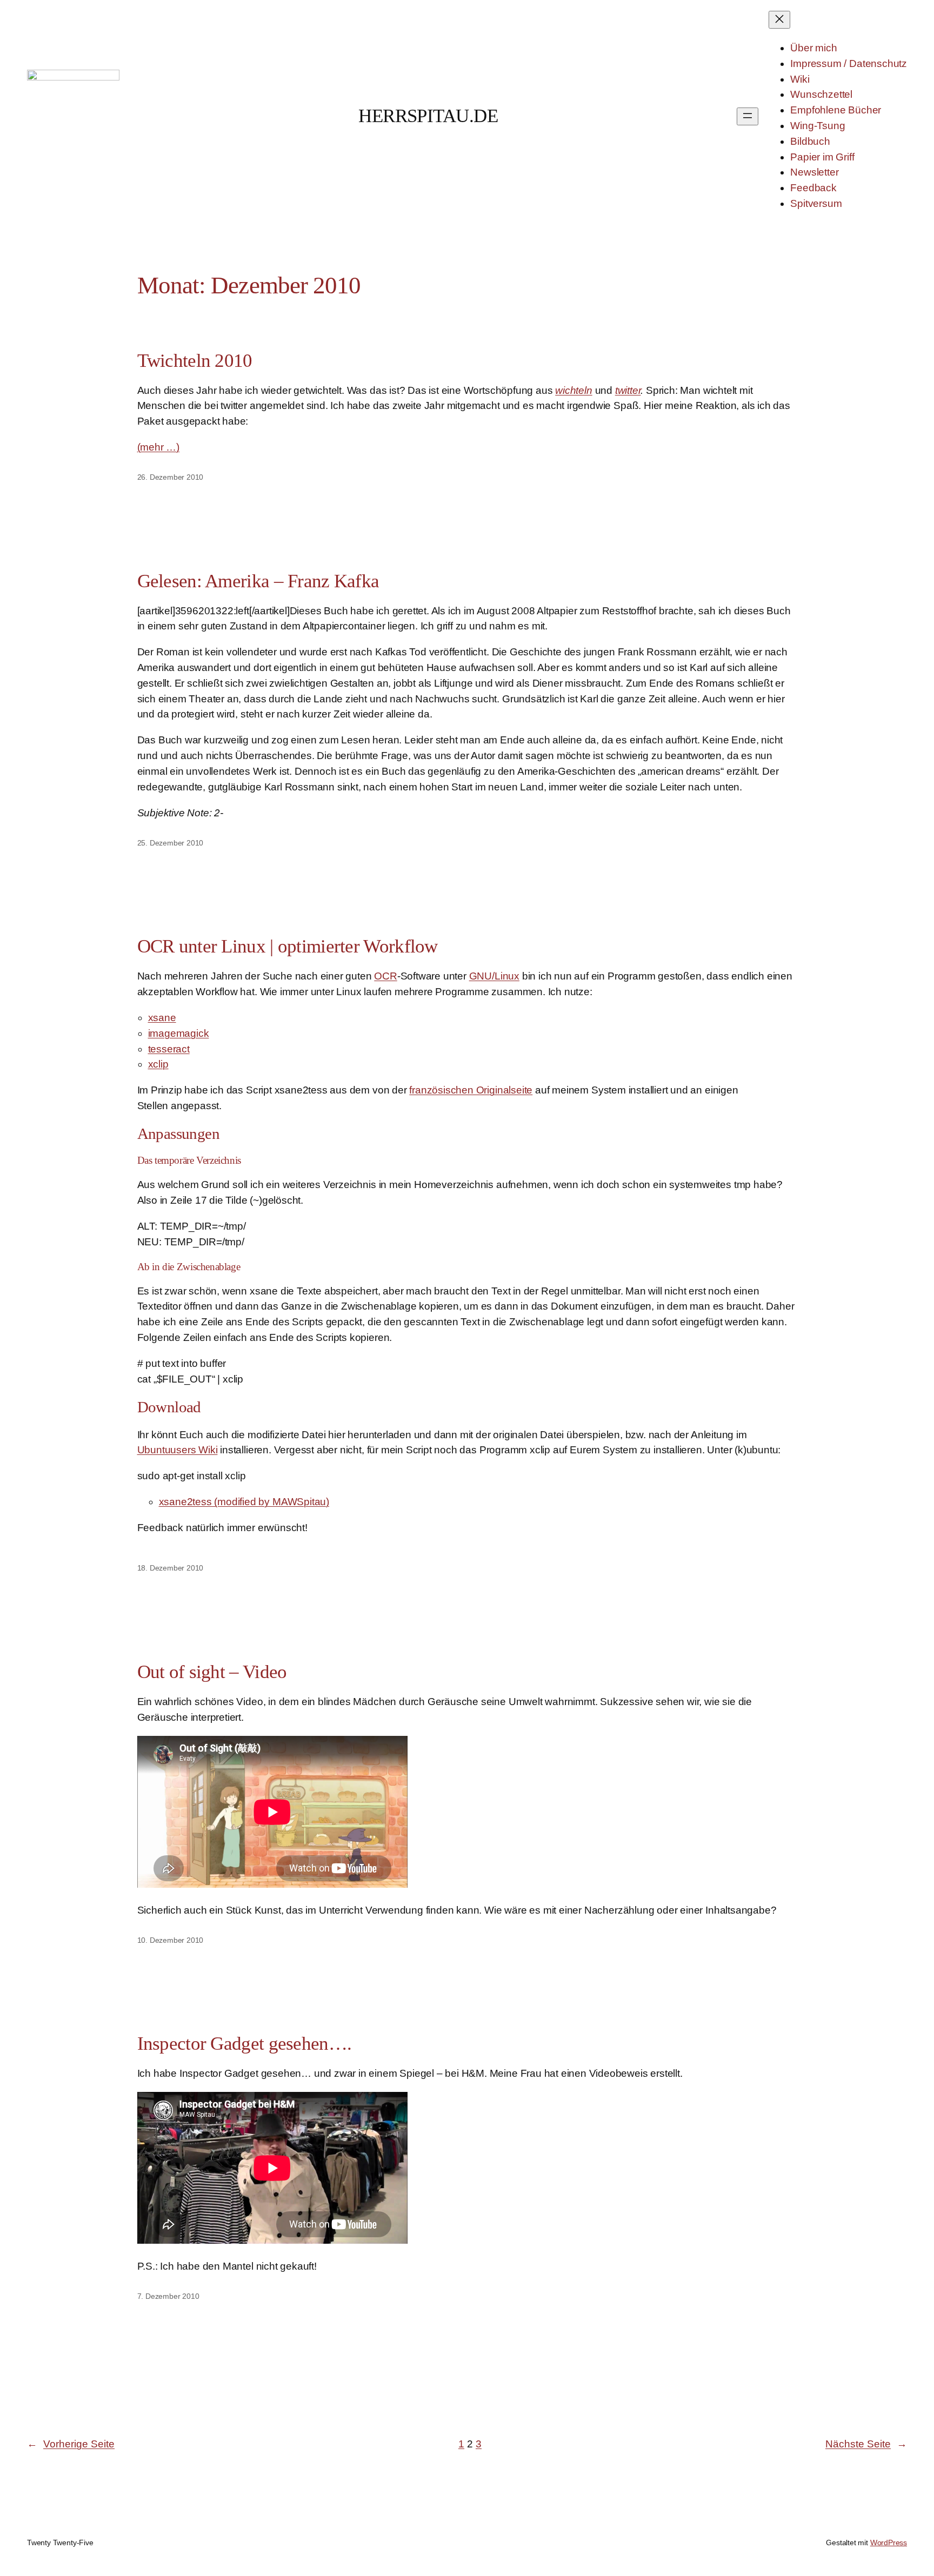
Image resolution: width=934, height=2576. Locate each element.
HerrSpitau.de (428, 116)
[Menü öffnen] (748, 116)
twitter (628, 390)
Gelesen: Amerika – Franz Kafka (258, 581)
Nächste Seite (866, 2444)
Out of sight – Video (212, 1672)
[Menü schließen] (779, 20)
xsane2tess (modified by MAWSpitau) (244, 1502)
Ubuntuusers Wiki (178, 1450)
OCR (385, 976)
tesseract (169, 1049)
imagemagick (179, 1033)
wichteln (573, 390)
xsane (162, 1018)
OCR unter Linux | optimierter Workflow (288, 946)
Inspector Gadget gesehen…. (245, 2044)
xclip (158, 1064)
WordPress (889, 2543)
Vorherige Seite (71, 2444)
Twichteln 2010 (195, 361)
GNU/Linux (494, 976)
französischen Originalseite (471, 1090)
